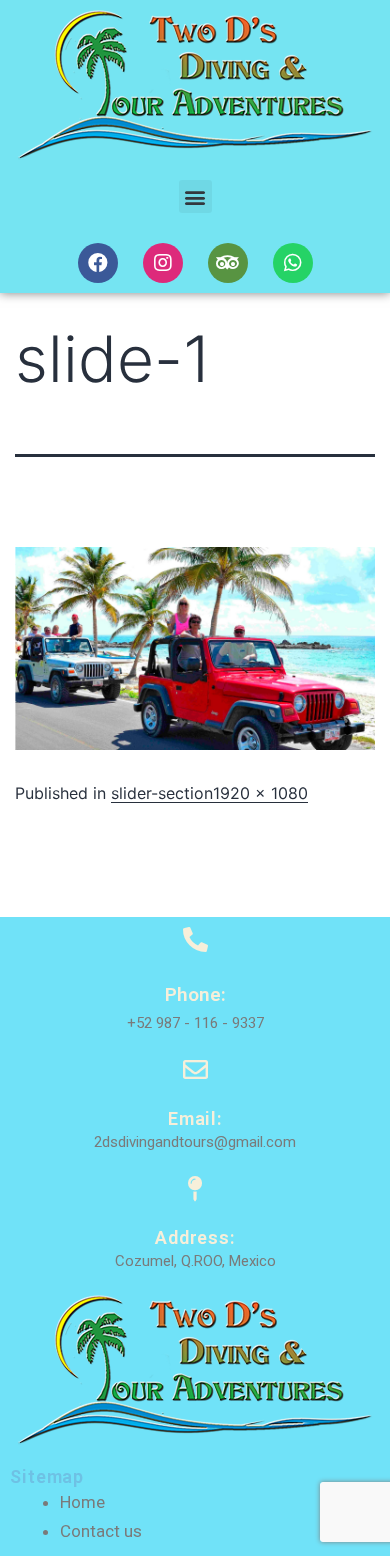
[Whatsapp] (293, 263)
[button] (195, 196)
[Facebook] (98, 263)
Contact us (101, 1531)
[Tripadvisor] (228, 263)
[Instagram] (163, 263)
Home (82, 1502)
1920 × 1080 (260, 793)
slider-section (162, 793)
